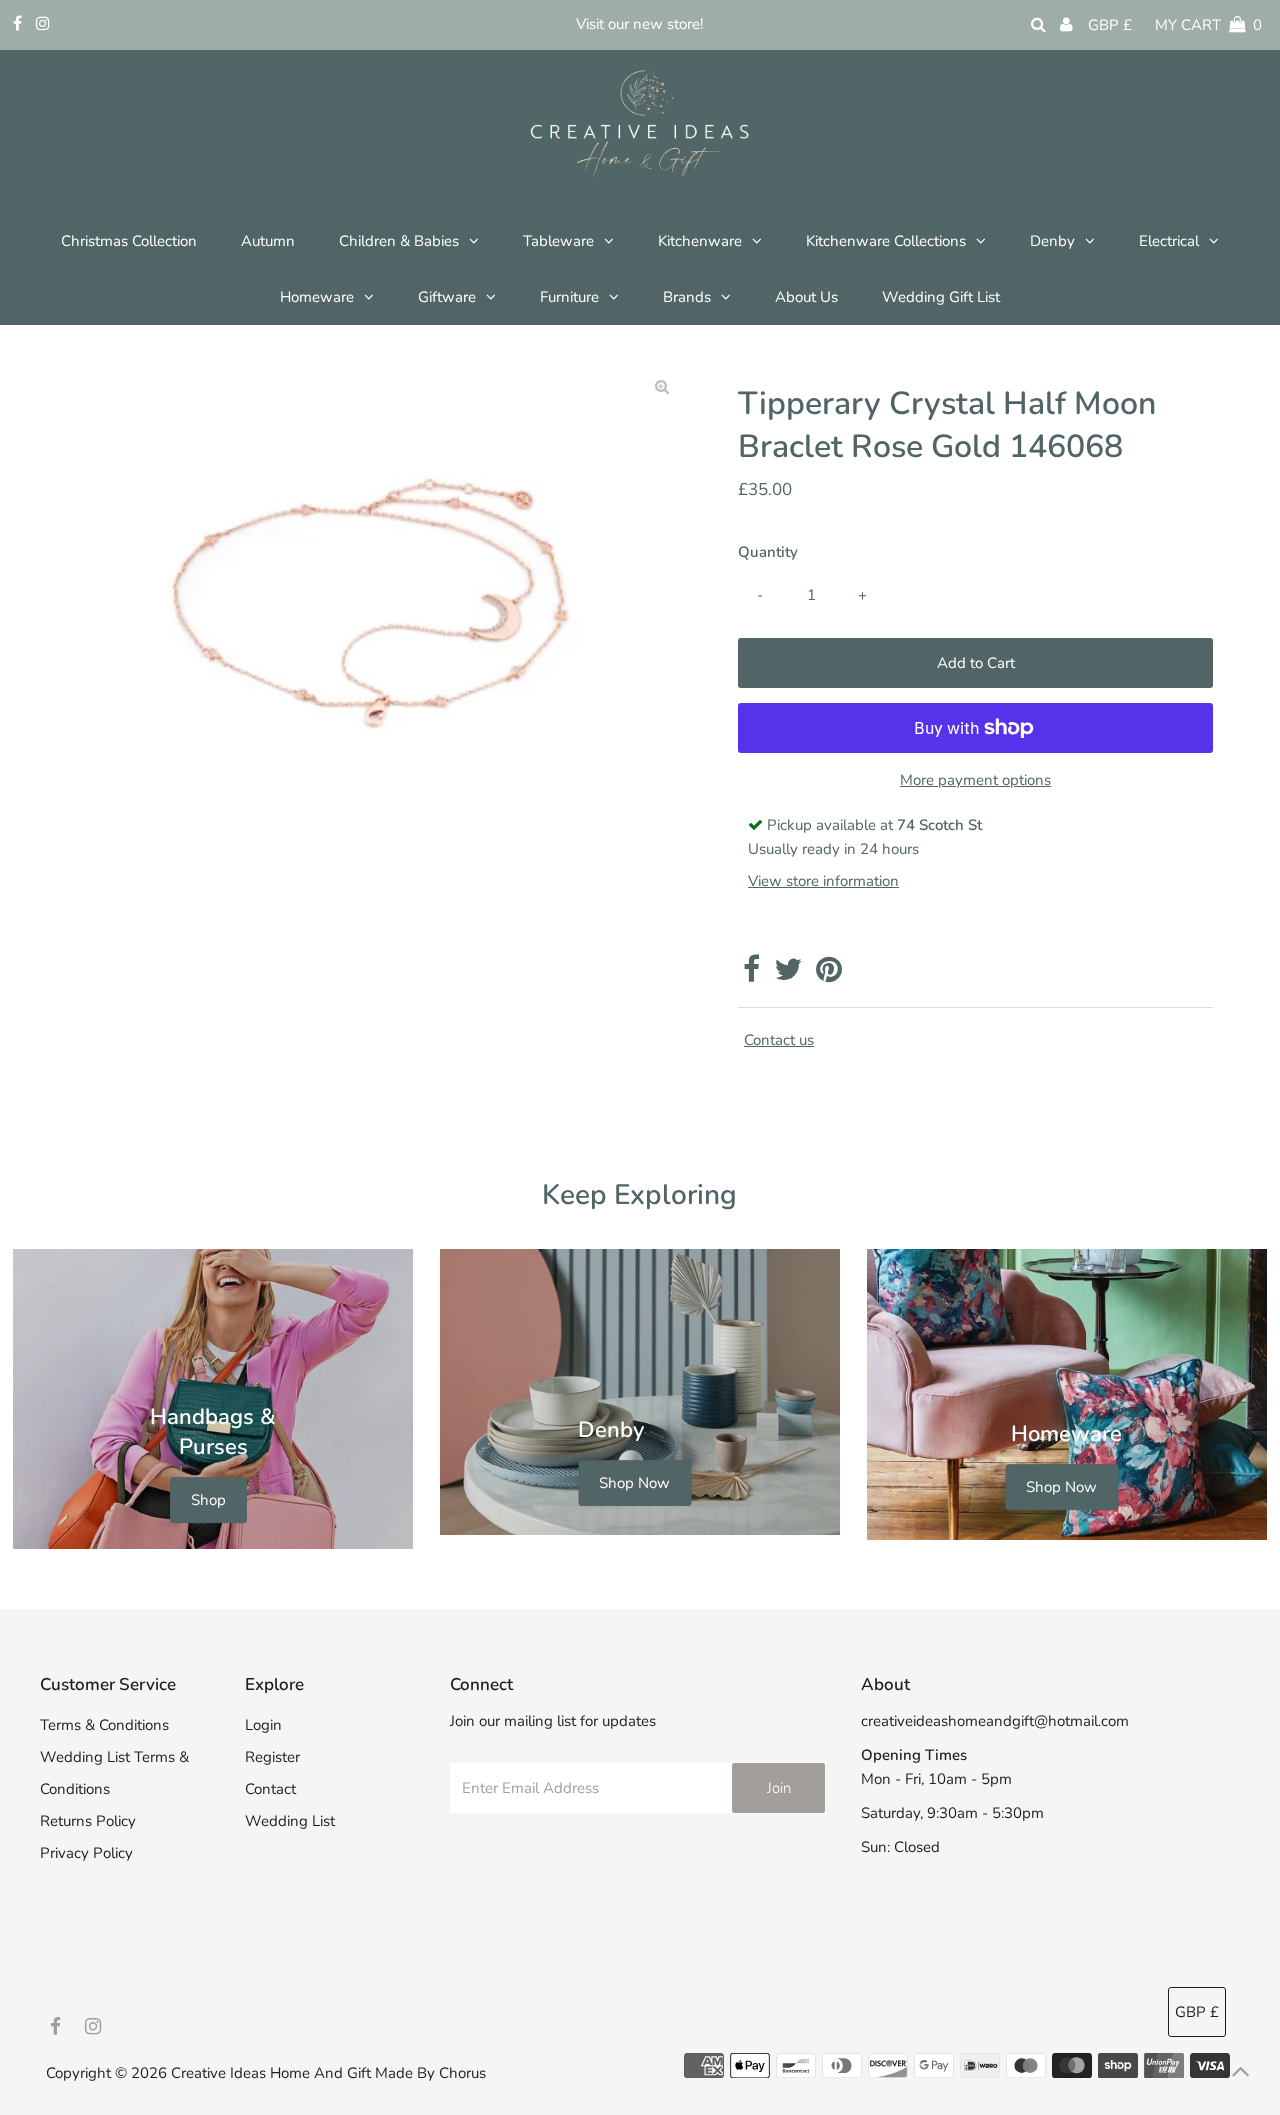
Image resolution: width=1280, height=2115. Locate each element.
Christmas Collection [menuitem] (129, 241)
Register (272, 1757)
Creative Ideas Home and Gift (273, 2073)
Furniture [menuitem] (569, 297)
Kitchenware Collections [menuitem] (886, 241)
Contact (270, 1789)
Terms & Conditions (104, 1725)
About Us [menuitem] (806, 297)
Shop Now (634, 1483)
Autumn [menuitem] (268, 241)
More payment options (975, 780)
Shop (208, 1500)
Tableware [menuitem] (558, 241)
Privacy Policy (86, 1853)
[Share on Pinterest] (829, 975)
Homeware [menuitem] (317, 297)
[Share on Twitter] (788, 975)
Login (263, 1725)
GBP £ (1110, 25)
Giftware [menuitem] (447, 297)
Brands (687, 297)
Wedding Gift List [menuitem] (941, 297)
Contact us (779, 1040)
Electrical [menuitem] (1169, 241)
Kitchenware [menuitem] (700, 241)
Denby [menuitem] (1052, 241)
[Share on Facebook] (751, 975)
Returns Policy (88, 1821)
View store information (823, 881)
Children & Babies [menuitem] (399, 241)
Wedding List (290, 1821)
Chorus (462, 2073)
